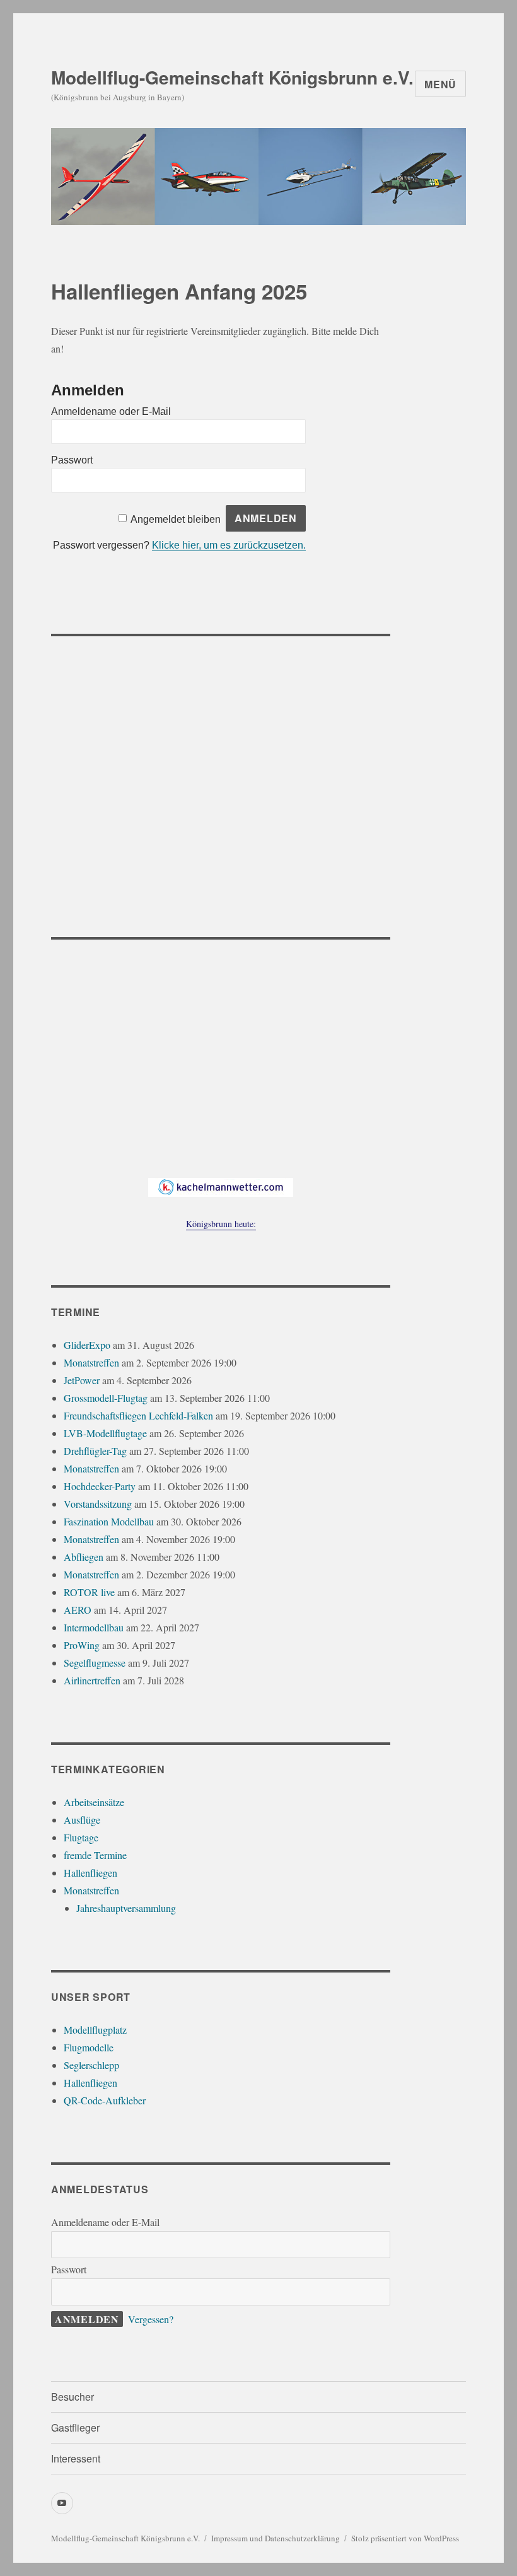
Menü (440, 84)
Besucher (73, 2397)
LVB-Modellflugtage (105, 1433)
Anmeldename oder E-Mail (111, 411)
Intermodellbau (94, 1627)
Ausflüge (82, 1820)
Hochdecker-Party (100, 1486)
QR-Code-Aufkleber (105, 2100)
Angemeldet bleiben (176, 519)
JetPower (82, 1380)
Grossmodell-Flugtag (106, 1398)
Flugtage (81, 1837)
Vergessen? (151, 2319)
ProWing (82, 1645)
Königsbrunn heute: (221, 1224)
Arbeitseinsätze (94, 1802)
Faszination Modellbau (109, 1521)
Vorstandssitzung (98, 1504)
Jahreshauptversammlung (126, 1908)
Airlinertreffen (92, 1680)
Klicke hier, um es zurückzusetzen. (229, 545)
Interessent (76, 2458)
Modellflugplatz (95, 2030)
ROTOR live (89, 1592)
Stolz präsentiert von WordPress (405, 2538)
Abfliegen (84, 1557)
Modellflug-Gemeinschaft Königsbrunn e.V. (232, 77)
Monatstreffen (91, 1362)
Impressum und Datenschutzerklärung (276, 2538)
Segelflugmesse (95, 1663)
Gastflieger (75, 2427)
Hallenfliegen (90, 1873)
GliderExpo (87, 1345)
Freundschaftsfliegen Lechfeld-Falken (138, 1415)
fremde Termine (95, 1855)
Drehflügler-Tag (95, 1451)
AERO (78, 1610)
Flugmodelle (89, 2047)
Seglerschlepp (91, 2065)
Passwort (72, 460)
